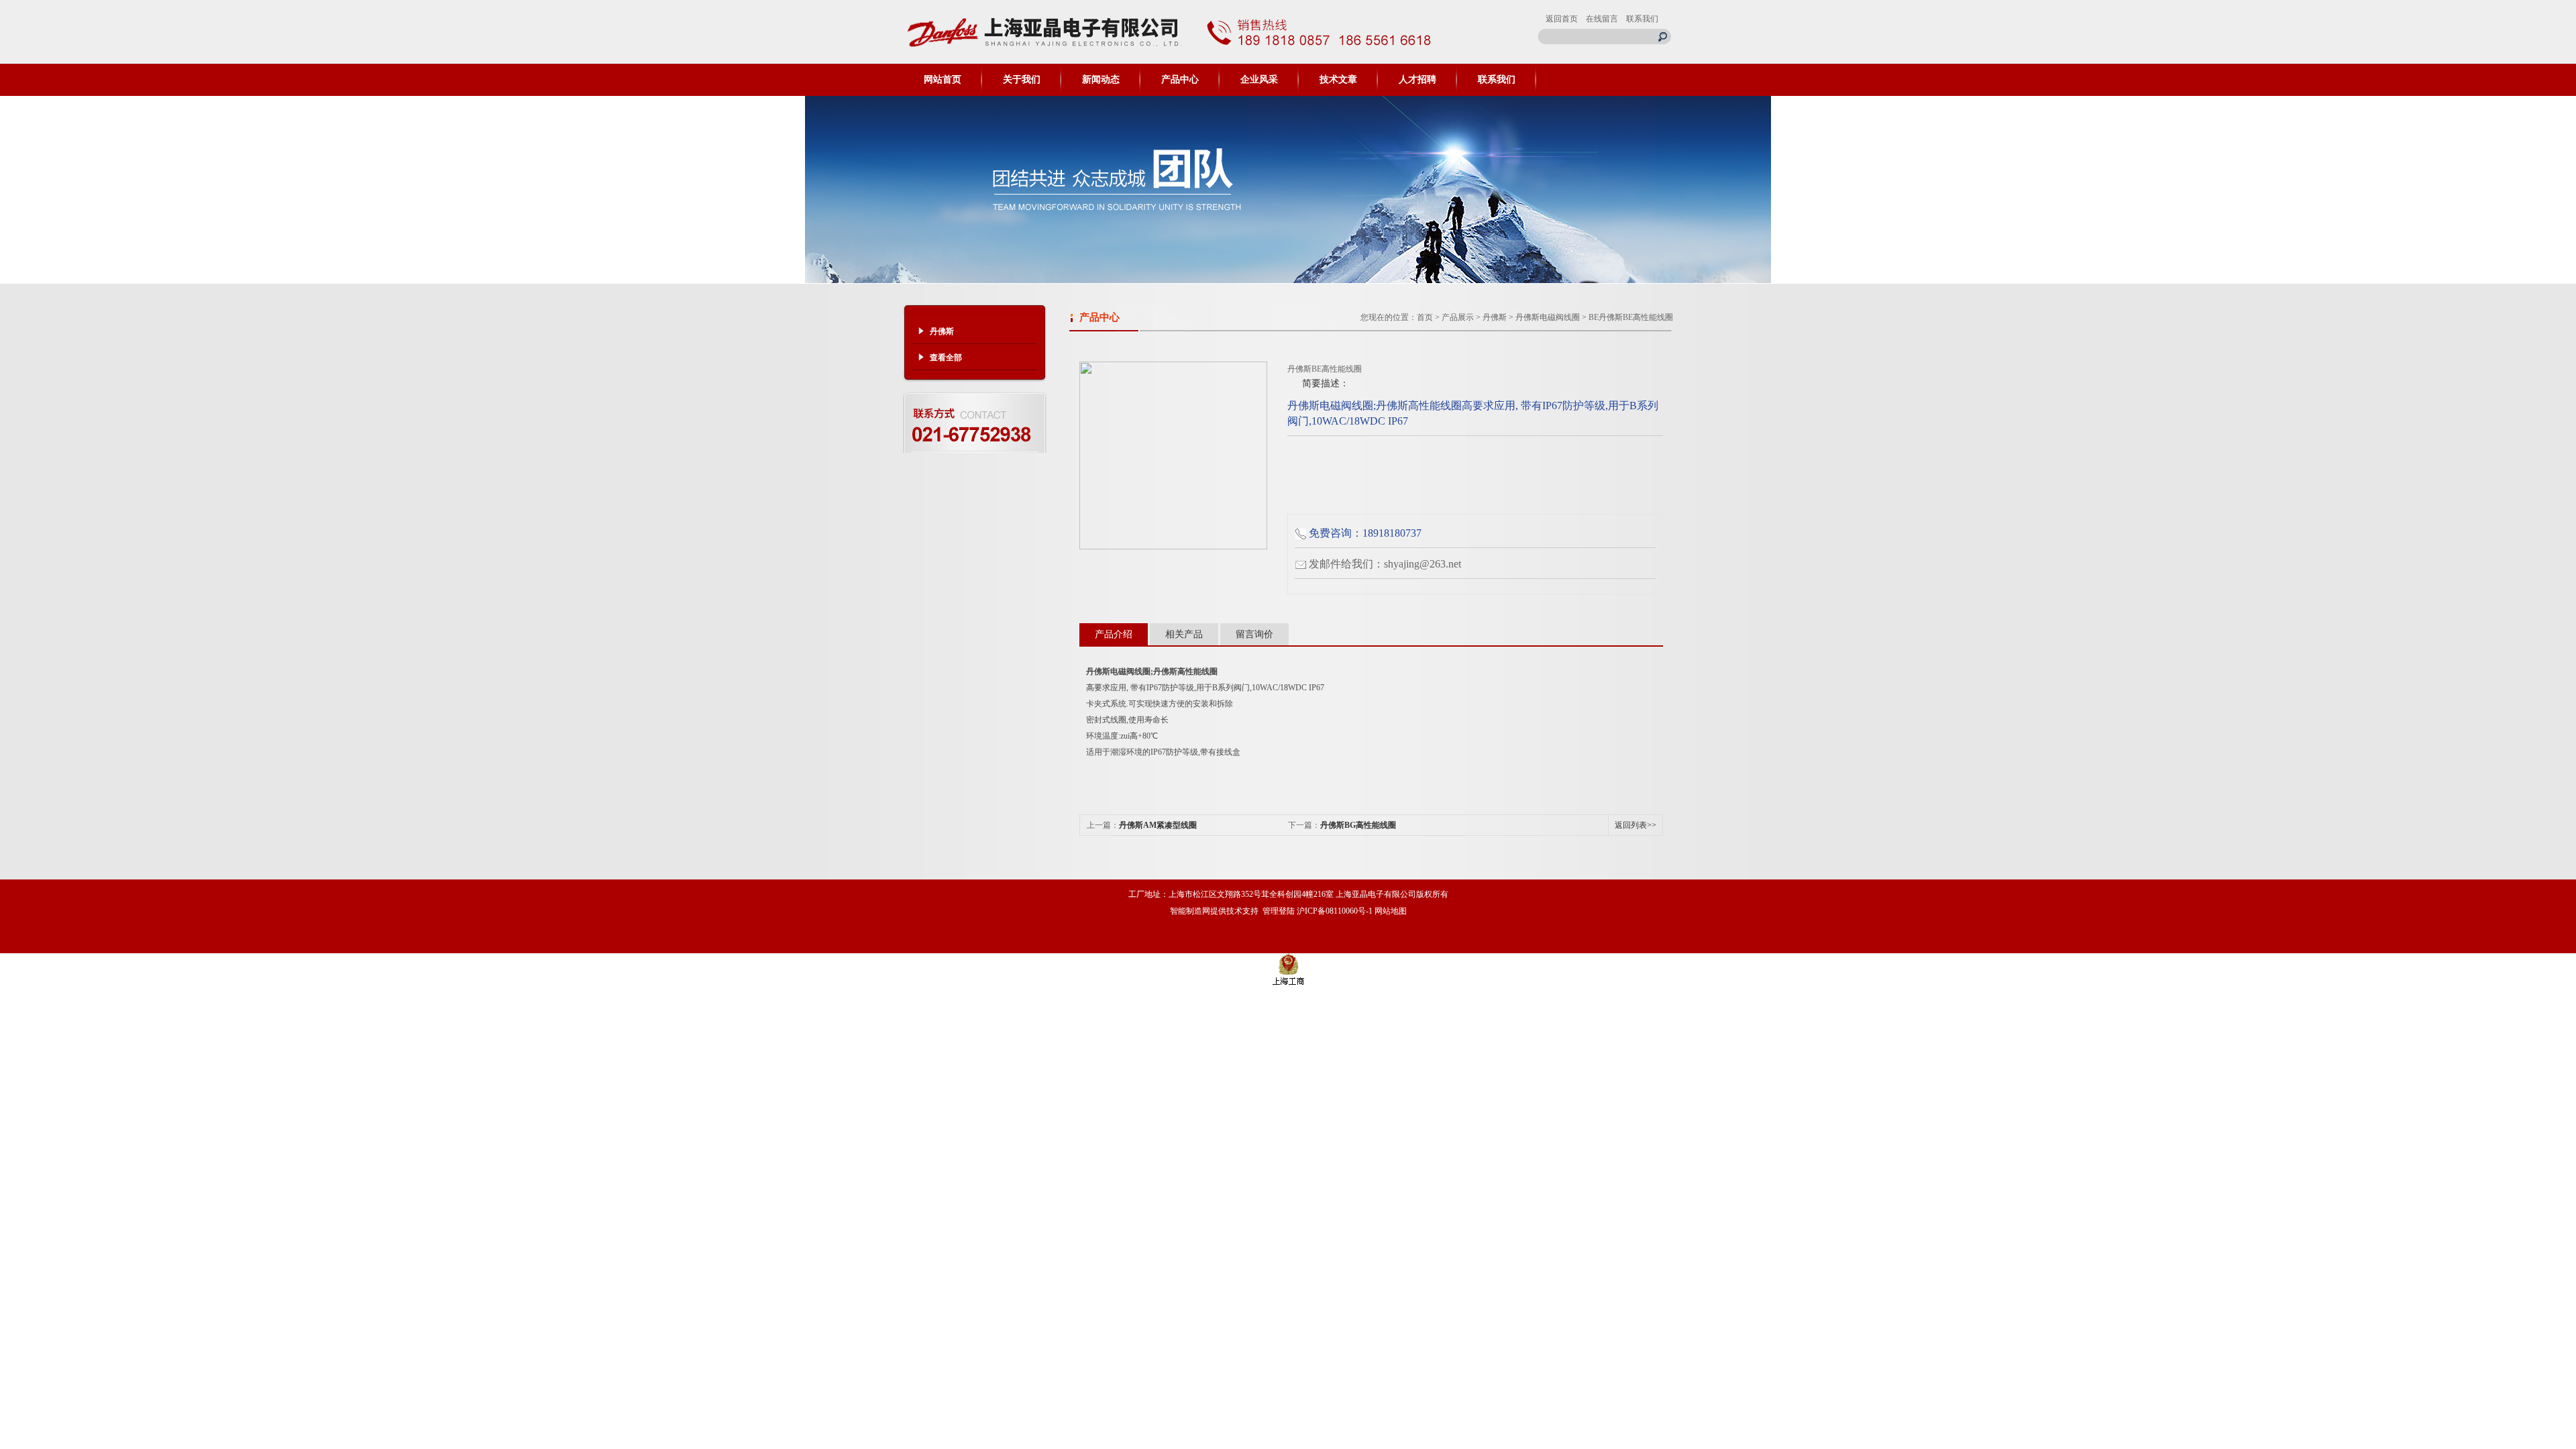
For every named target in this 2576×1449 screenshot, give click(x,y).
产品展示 (1458, 317)
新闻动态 (1101, 79)
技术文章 (1338, 79)
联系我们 (1642, 19)
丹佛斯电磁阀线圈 (1548, 317)
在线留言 (1602, 19)
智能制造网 (1190, 911)
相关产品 (1184, 634)
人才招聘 (1417, 79)
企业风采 (1259, 79)
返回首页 (1562, 19)
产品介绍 (1114, 634)
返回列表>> (1635, 825)
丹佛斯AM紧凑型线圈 (1158, 825)
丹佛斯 (1495, 317)
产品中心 (1180, 79)
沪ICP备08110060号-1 (1335, 911)
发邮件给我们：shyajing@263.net (1385, 564)
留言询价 (1254, 634)
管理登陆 (1279, 911)
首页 (1425, 317)
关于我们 (1022, 79)
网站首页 (943, 79)
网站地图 (1391, 911)
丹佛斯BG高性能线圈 (1358, 825)
